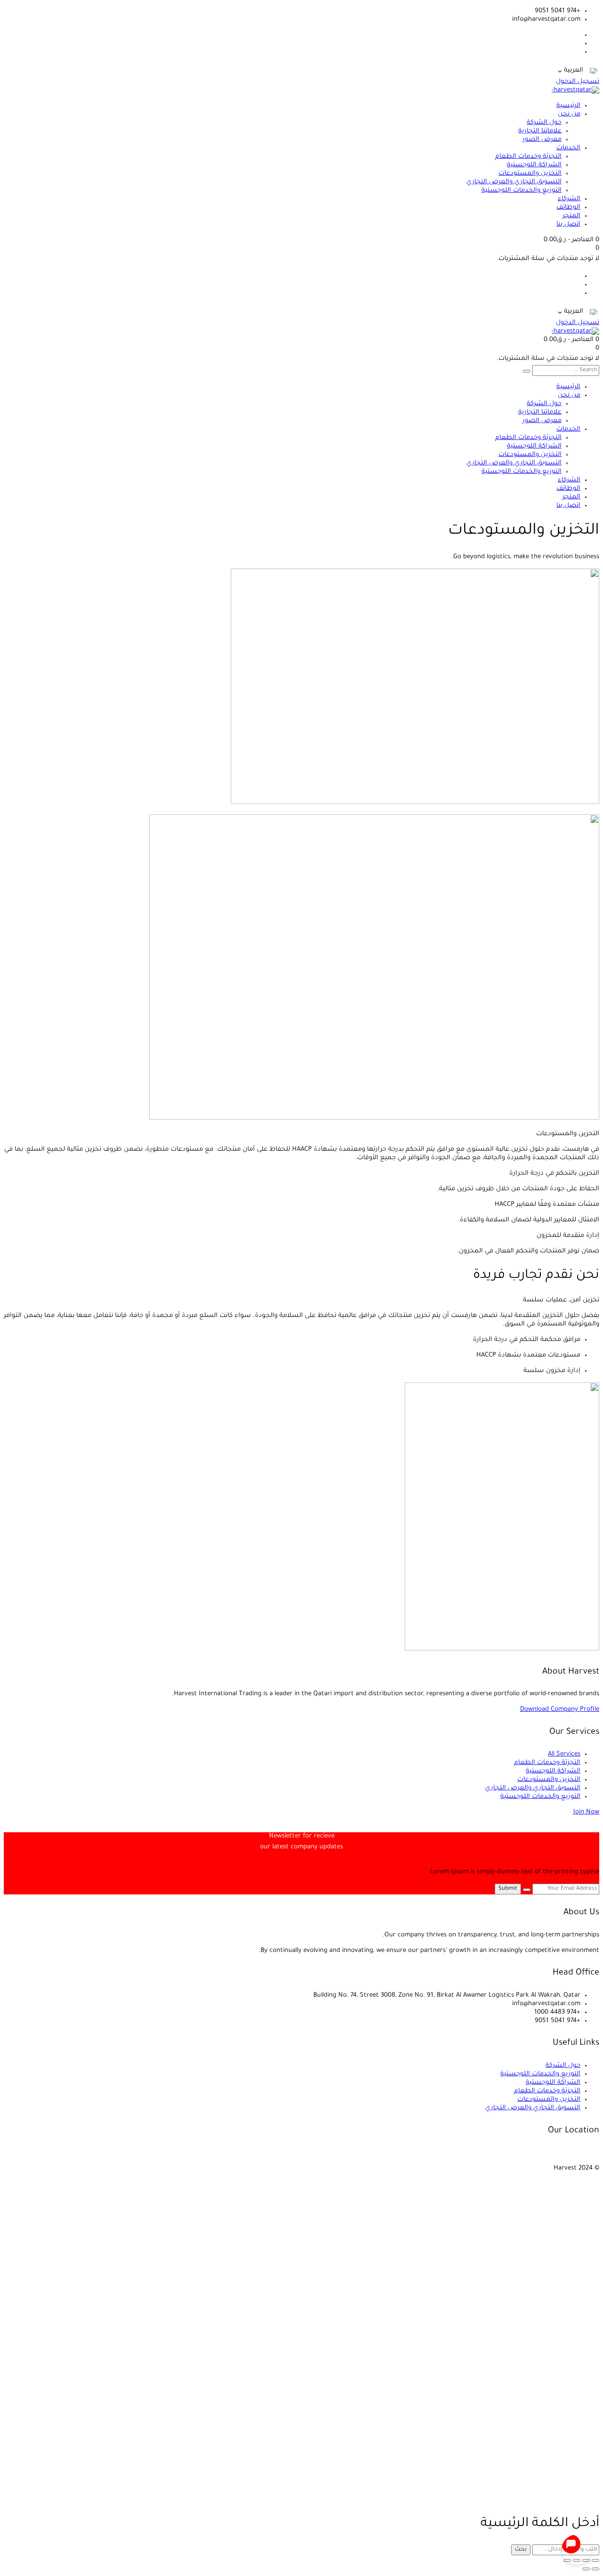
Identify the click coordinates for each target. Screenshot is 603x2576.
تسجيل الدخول (578, 82)
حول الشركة (563, 2066)
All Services (564, 1754)
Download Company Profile (560, 1710)
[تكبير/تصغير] (595, 2560)
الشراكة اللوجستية (553, 1771)
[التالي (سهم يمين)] (586, 2569)
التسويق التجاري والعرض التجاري (533, 1788)
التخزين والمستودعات (549, 1780)
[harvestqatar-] (575, 90)
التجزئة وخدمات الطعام (547, 1763)
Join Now (586, 1812)
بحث (521, 2550)
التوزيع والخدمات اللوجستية (540, 1797)
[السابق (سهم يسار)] (595, 2569)
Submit (508, 1889)
